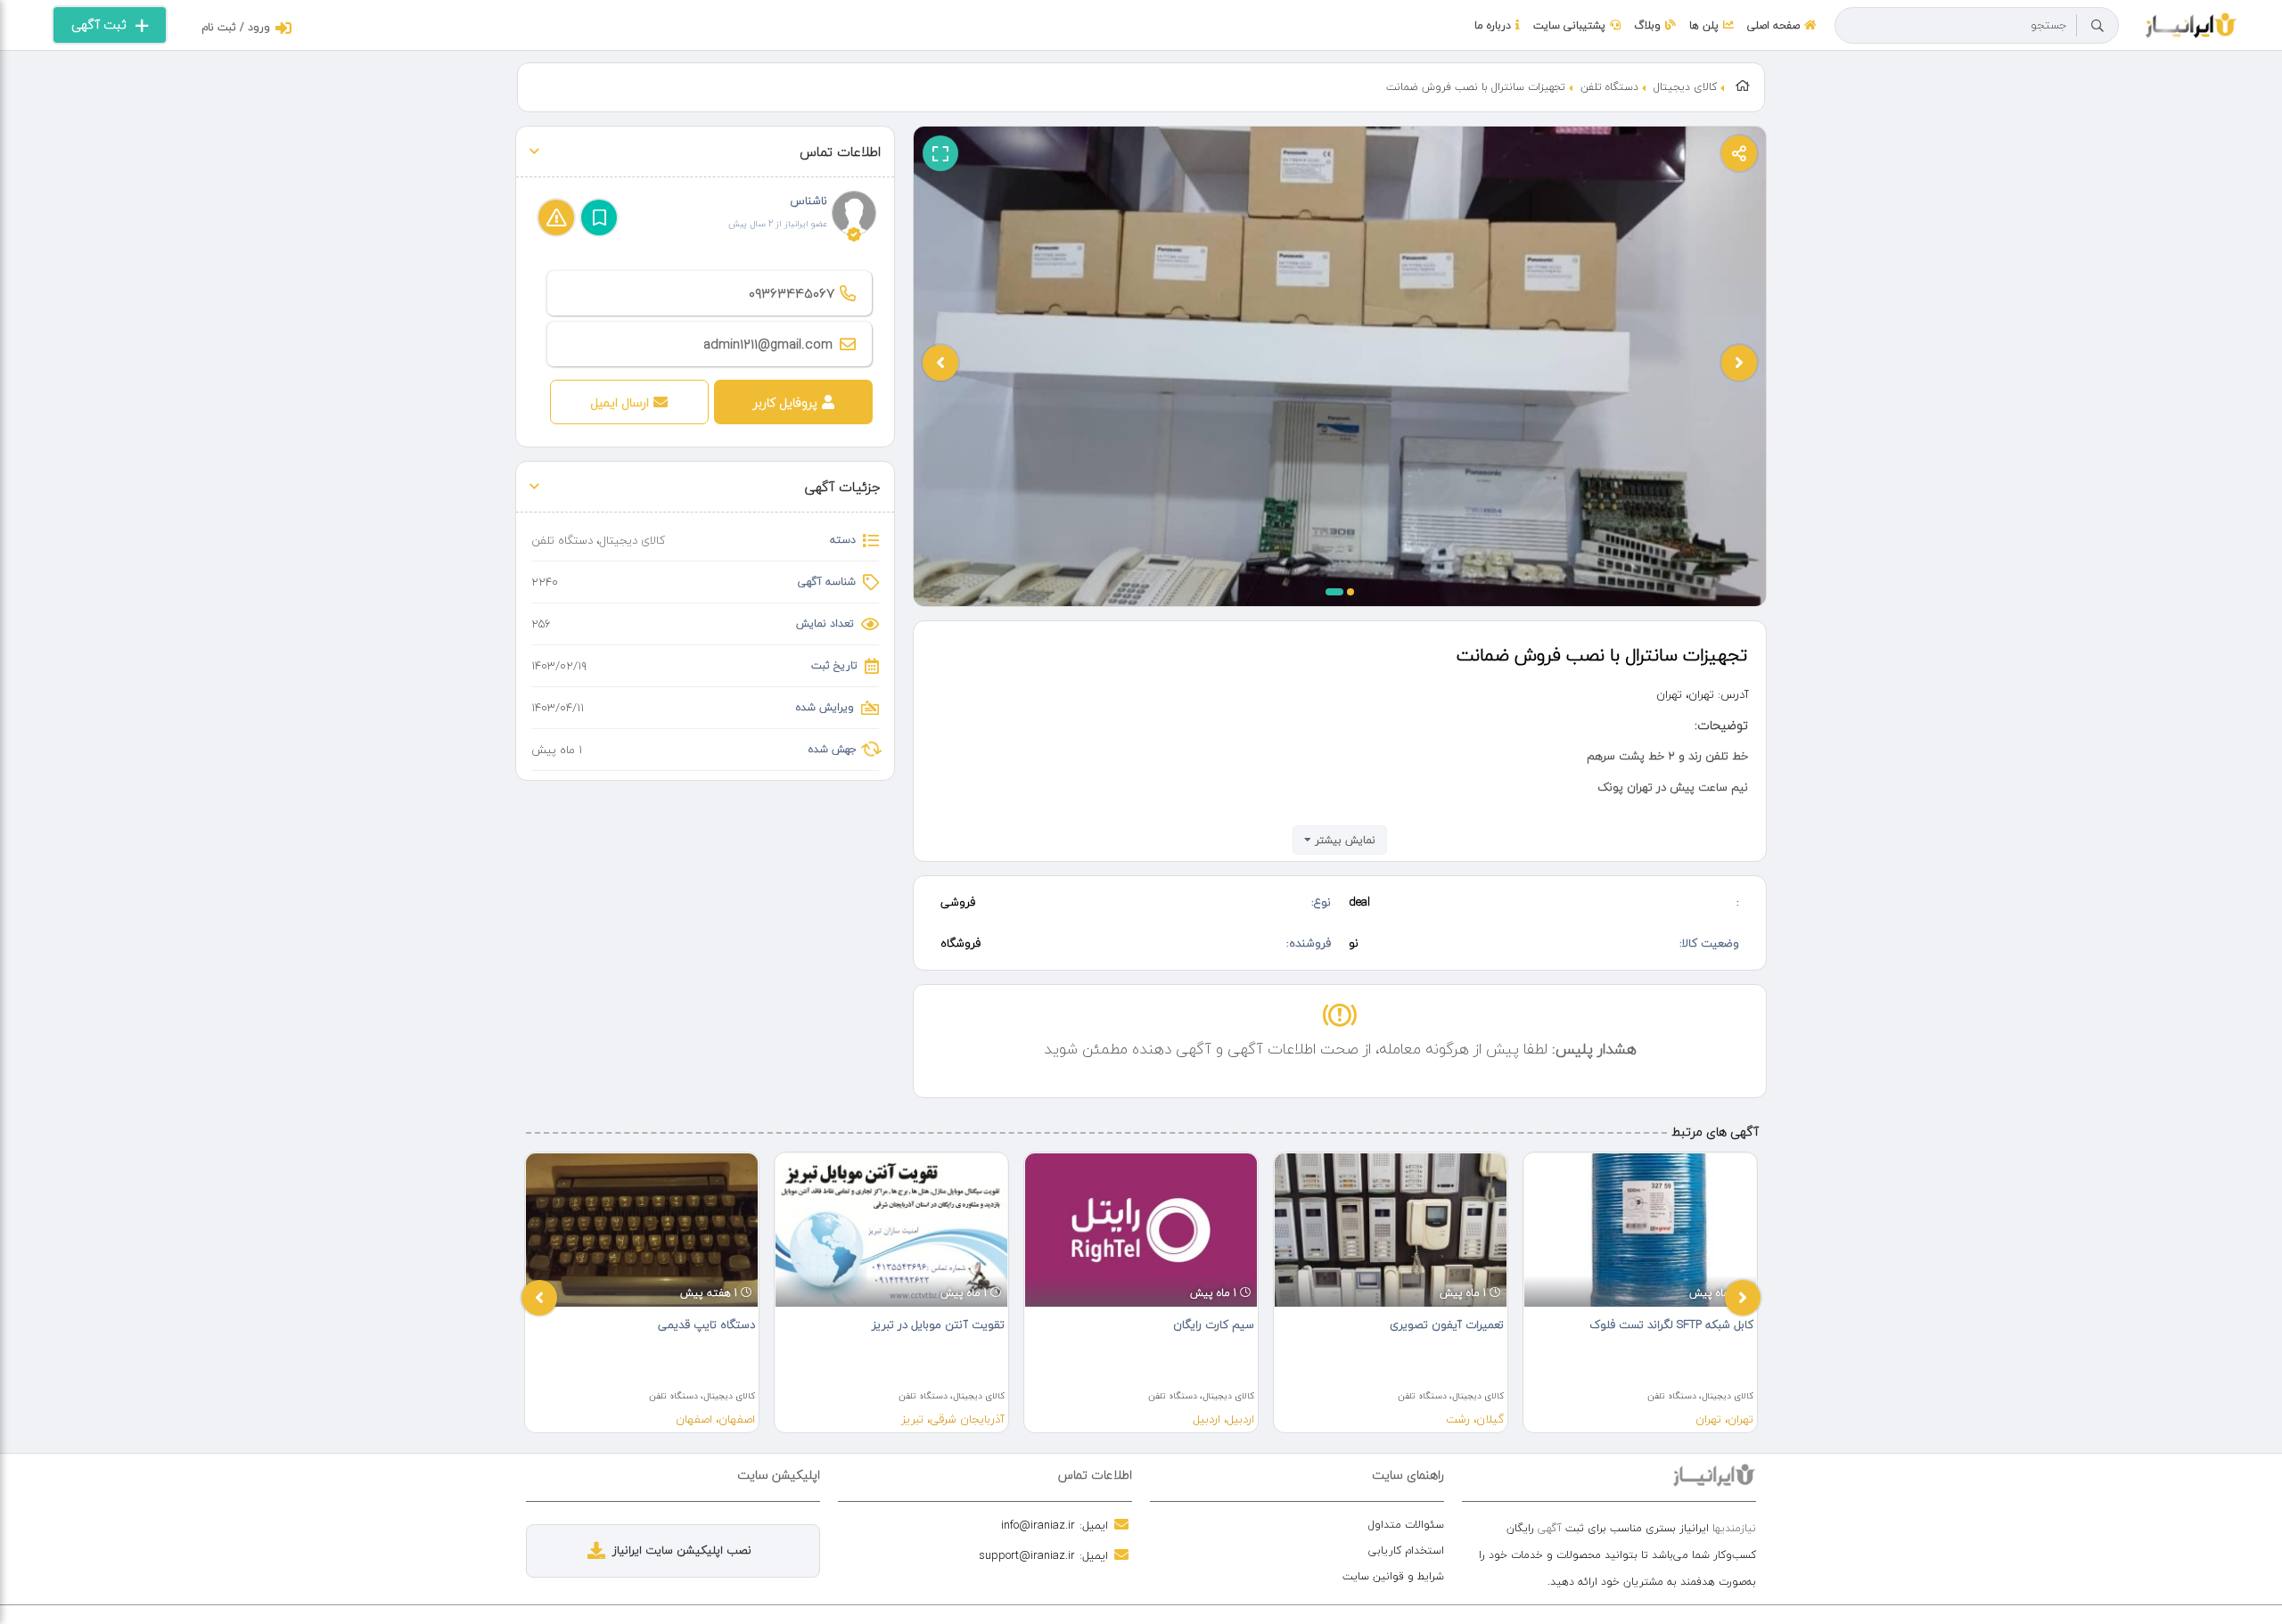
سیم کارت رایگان (1214, 1325)
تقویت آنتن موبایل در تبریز (938, 1325)
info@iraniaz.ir (1038, 1525)
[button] (1334, 592)
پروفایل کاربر (785, 402)
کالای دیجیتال (1685, 87)
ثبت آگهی (99, 25)
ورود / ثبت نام (236, 27)
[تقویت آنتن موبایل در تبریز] (891, 1230)
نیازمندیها (1734, 1528)
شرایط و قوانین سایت (1393, 1576)
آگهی (1550, 1528)
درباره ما (1493, 25)
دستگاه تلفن (1609, 87)
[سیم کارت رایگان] (1141, 1230)
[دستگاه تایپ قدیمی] (642, 1230)
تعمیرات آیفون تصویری (1447, 1325)
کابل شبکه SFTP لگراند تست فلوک (1671, 1325)
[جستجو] (2097, 26)
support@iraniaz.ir (1027, 1555)
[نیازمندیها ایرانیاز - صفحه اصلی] (2192, 23)
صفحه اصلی (1773, 25)
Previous (539, 1298)
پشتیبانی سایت (1569, 25)
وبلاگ (1647, 25)
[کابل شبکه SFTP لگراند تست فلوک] (1640, 1230)
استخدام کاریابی (1406, 1550)
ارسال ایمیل (620, 402)
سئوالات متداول (1406, 1525)
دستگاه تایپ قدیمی (706, 1325)
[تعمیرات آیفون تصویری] (1391, 1230)
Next (1743, 1298)
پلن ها (1704, 25)
